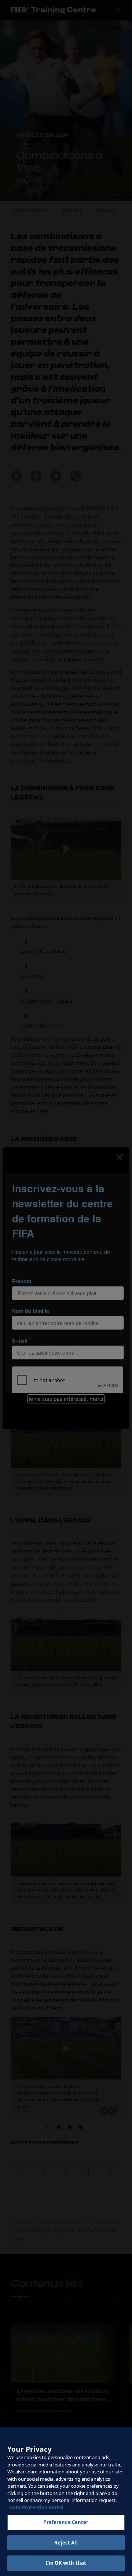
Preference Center (66, 2522)
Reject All (66, 2543)
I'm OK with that (66, 2563)
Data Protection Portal (36, 2507)
